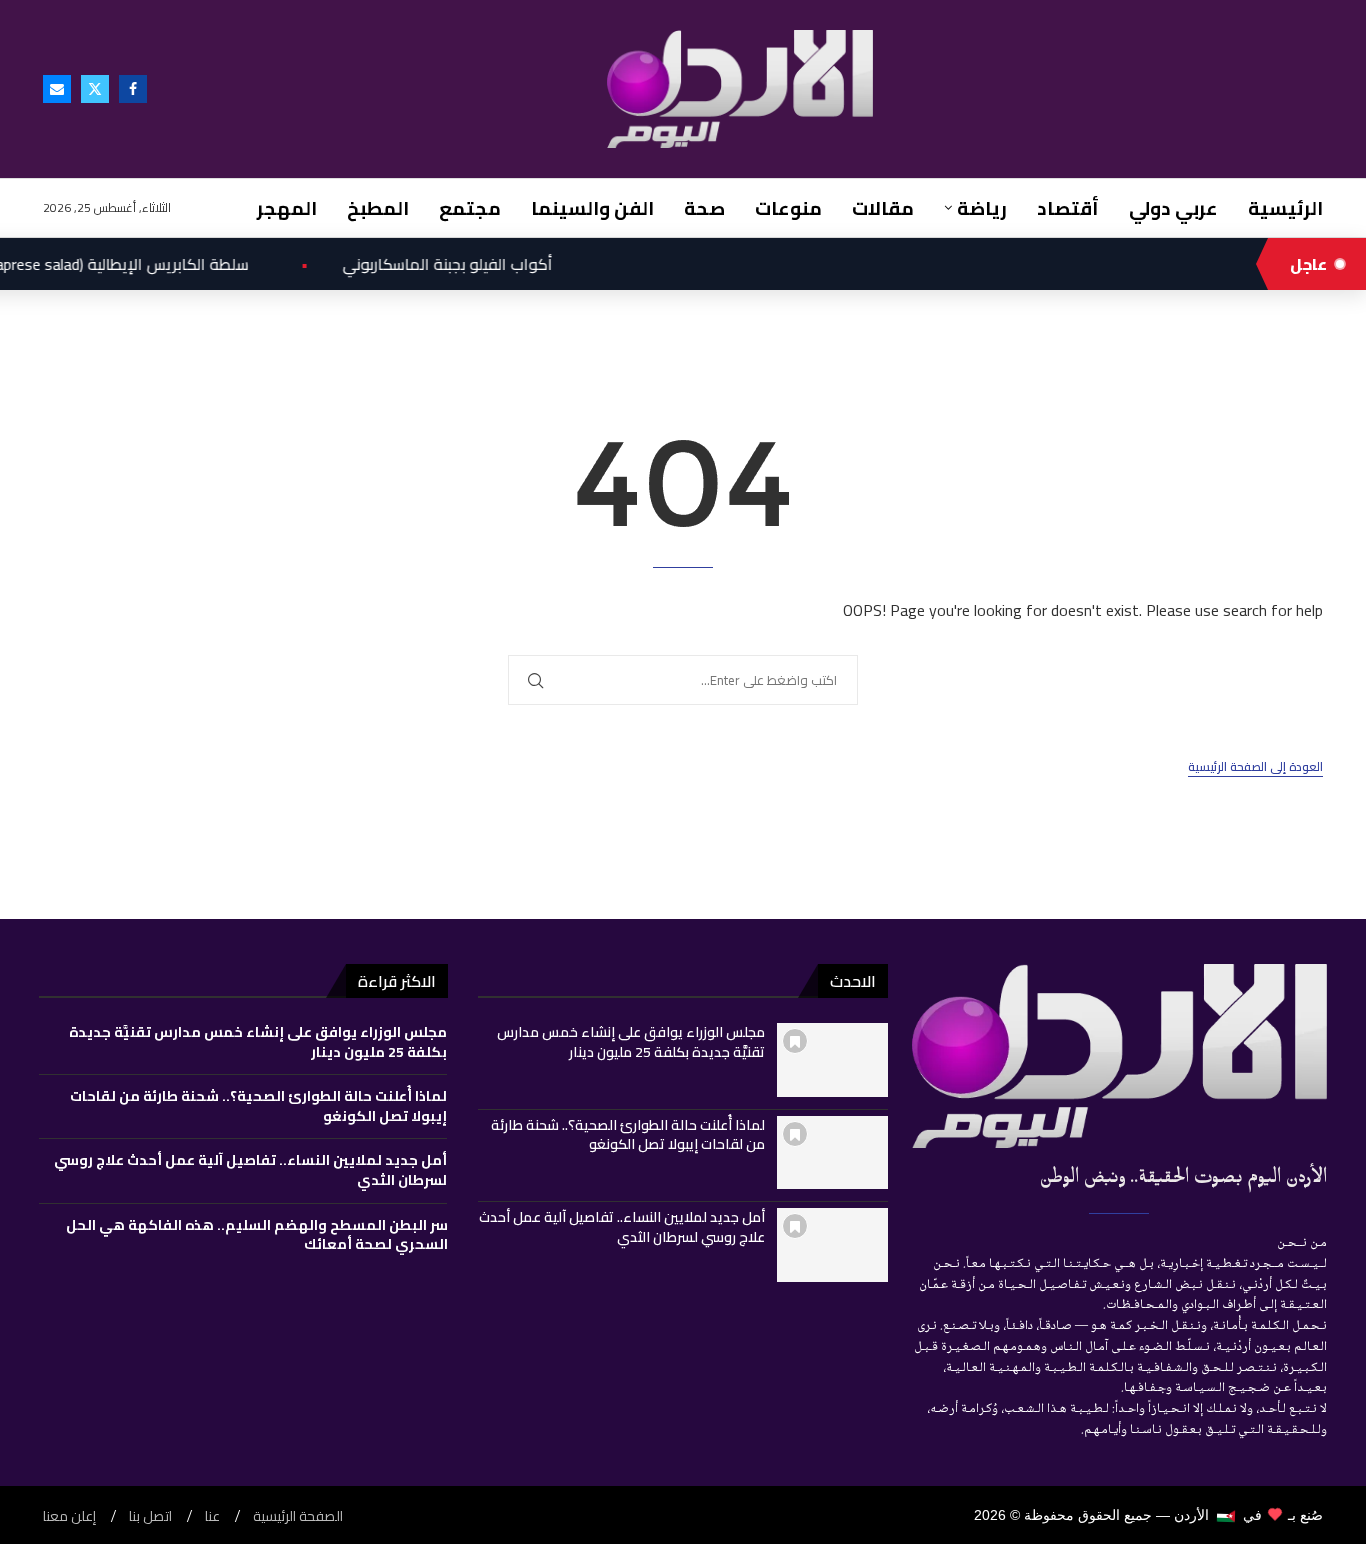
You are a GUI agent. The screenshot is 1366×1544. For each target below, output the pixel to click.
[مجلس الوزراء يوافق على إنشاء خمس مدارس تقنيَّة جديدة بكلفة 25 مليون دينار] (832, 1060)
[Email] (57, 89)
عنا (212, 1516)
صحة (704, 208)
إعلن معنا (69, 1516)
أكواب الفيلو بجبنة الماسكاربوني (407, 264)
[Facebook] (133, 89)
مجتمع (470, 208)
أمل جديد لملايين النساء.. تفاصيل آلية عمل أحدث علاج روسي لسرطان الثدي (622, 1227)
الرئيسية (1285, 208)
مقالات (883, 208)
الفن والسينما (592, 208)
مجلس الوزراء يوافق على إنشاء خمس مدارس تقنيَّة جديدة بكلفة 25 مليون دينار (631, 1042)
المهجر (287, 208)
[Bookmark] (795, 1041)
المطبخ (378, 208)
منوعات (788, 208)
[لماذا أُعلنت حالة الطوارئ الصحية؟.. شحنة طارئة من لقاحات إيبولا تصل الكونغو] (832, 1153)
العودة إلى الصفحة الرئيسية (1255, 767)
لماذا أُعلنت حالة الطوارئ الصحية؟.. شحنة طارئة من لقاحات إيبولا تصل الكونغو (628, 1135)
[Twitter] (95, 89)
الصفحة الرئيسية (298, 1516)
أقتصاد (1068, 208)
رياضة (982, 208)
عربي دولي (1173, 208)
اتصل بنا (150, 1516)
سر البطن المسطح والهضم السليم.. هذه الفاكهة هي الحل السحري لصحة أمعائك (257, 1235)
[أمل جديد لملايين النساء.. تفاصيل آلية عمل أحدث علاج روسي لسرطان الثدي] (832, 1245)
